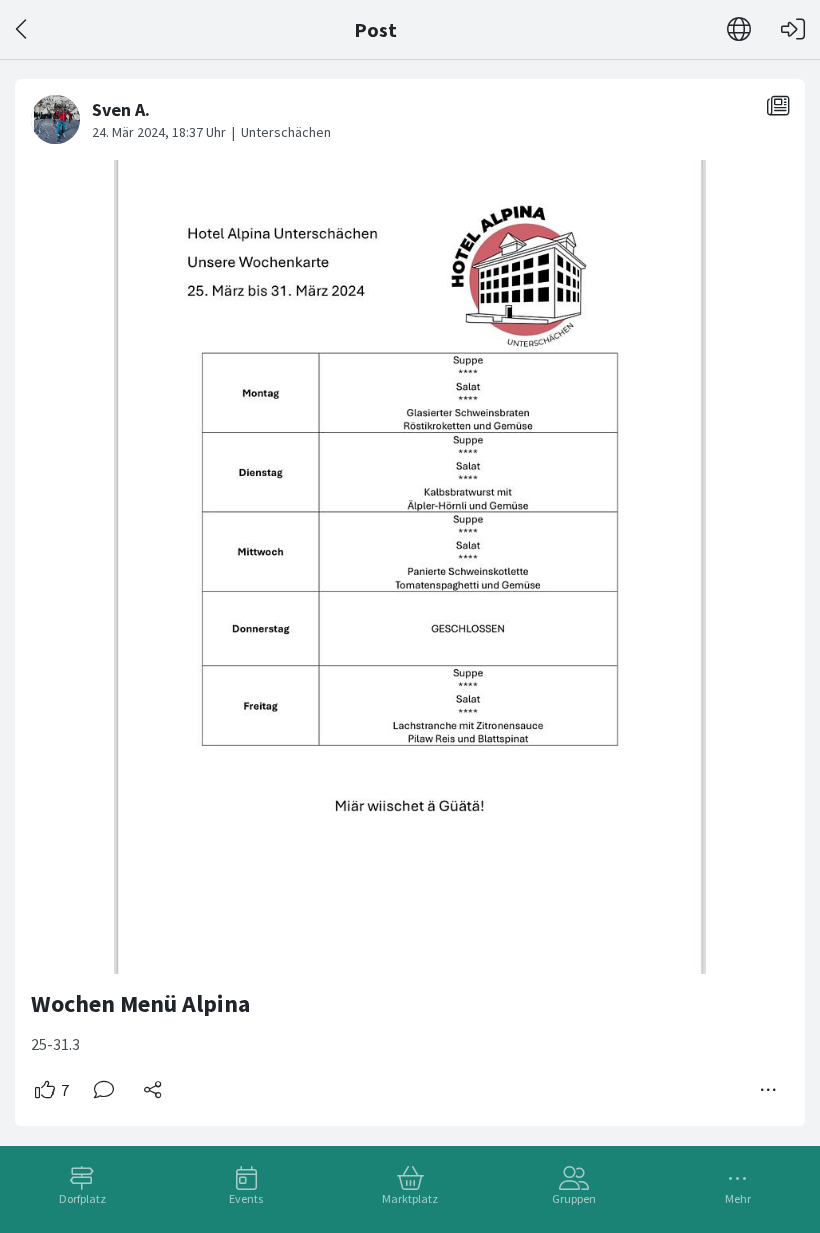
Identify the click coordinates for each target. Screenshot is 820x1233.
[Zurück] (22, 29)
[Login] (793, 29)
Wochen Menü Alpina (140, 1003)
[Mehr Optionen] (769, 1090)
